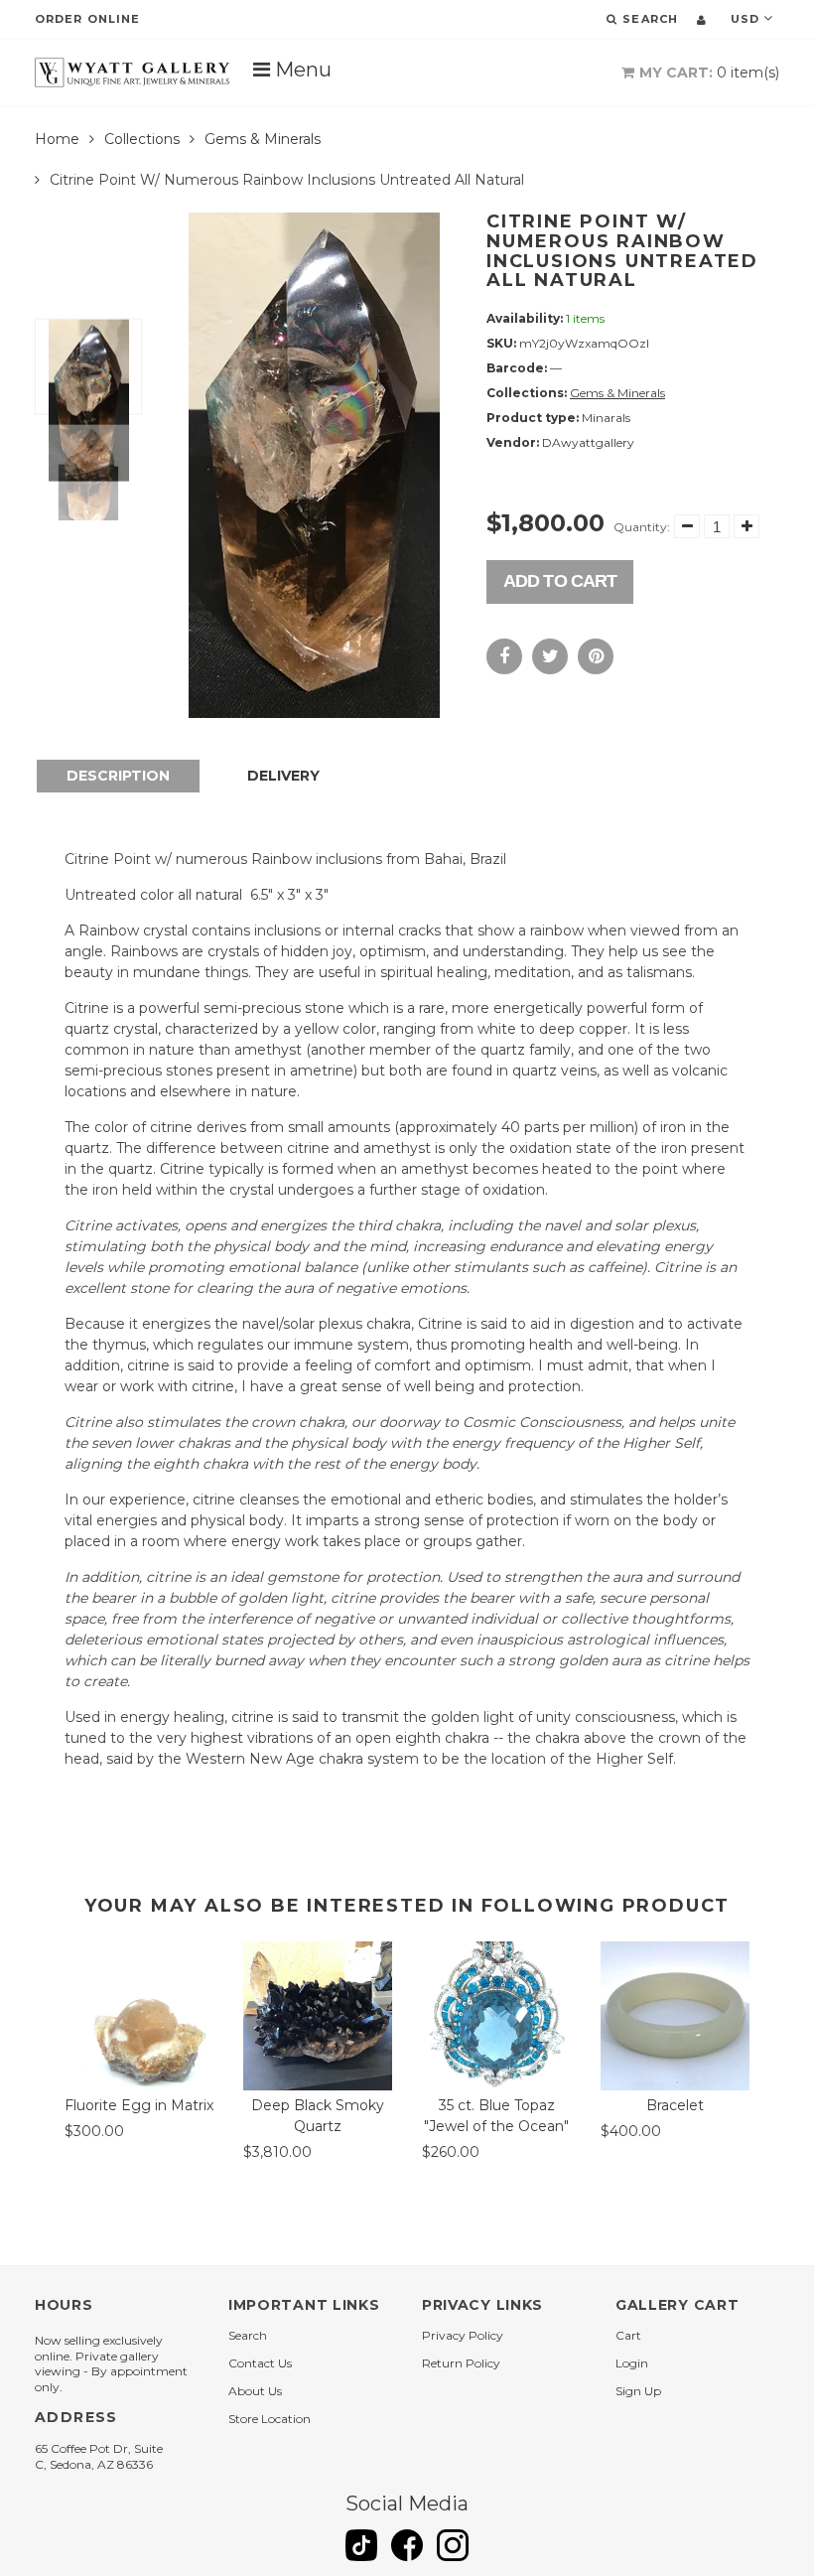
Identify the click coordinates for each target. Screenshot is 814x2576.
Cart (628, 2335)
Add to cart (560, 581)
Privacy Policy (463, 2335)
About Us (255, 2391)
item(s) (709, 72)
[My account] (701, 20)
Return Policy (461, 2363)
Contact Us (260, 2363)
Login (632, 2363)
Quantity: (642, 527)
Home (57, 139)
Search (248, 2335)
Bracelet (675, 2105)
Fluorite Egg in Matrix (139, 2105)
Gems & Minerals (263, 139)
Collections (142, 139)
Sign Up (638, 2391)
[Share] (504, 656)
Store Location (270, 2419)
